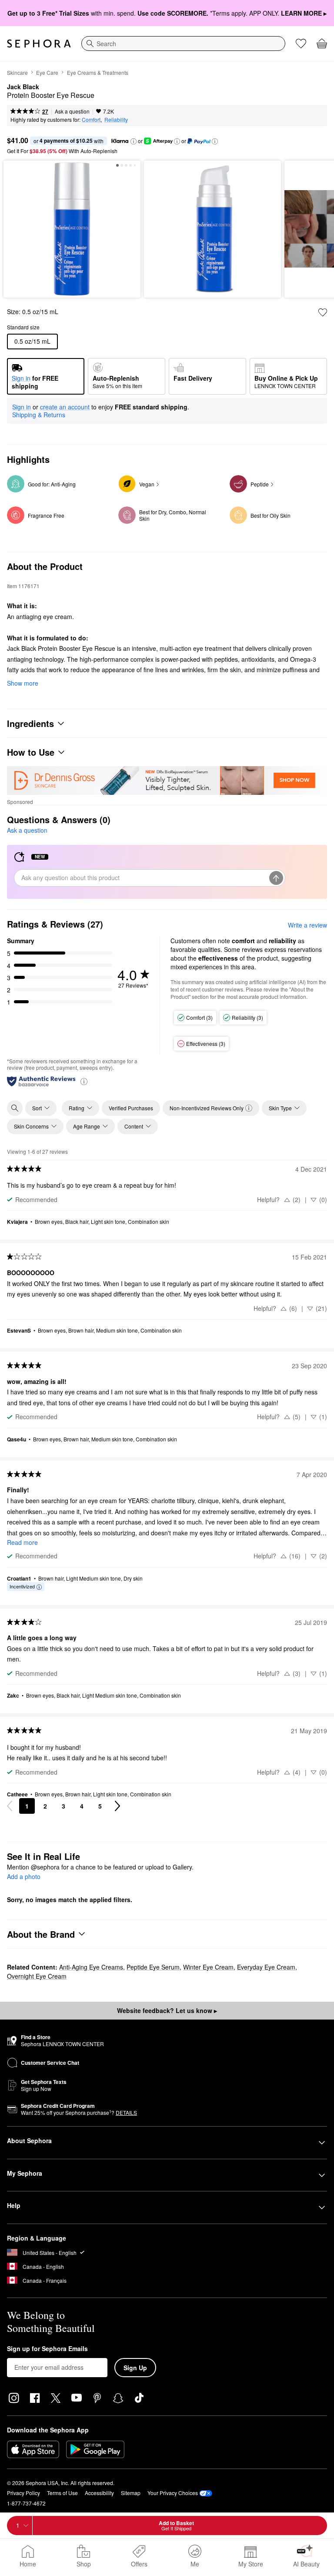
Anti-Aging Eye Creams (91, 1967)
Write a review (307, 925)
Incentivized (22, 1586)
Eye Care (47, 72)
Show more (23, 683)
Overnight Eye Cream (37, 1976)
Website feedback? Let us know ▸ (167, 2010)
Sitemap (131, 2493)
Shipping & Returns (39, 415)
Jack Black (23, 87)
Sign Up (135, 2368)
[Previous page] (10, 1806)
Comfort (91, 119)
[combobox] (183, 44)
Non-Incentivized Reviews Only (207, 1108)
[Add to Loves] (323, 312)
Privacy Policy (23, 2493)
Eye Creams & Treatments (98, 72)
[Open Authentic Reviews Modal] (84, 1081)
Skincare (17, 72)
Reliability (116, 119)
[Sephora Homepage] (39, 44)
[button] (134, 141)
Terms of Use (62, 2493)
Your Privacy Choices (173, 2493)
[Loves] (301, 44)
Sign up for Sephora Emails (47, 2349)
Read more (22, 1542)
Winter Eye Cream (208, 1967)
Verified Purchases (131, 1108)
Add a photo (24, 1877)
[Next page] (117, 1806)
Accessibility (99, 2493)
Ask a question (72, 111)
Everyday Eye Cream (266, 1967)
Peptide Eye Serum (153, 1967)
